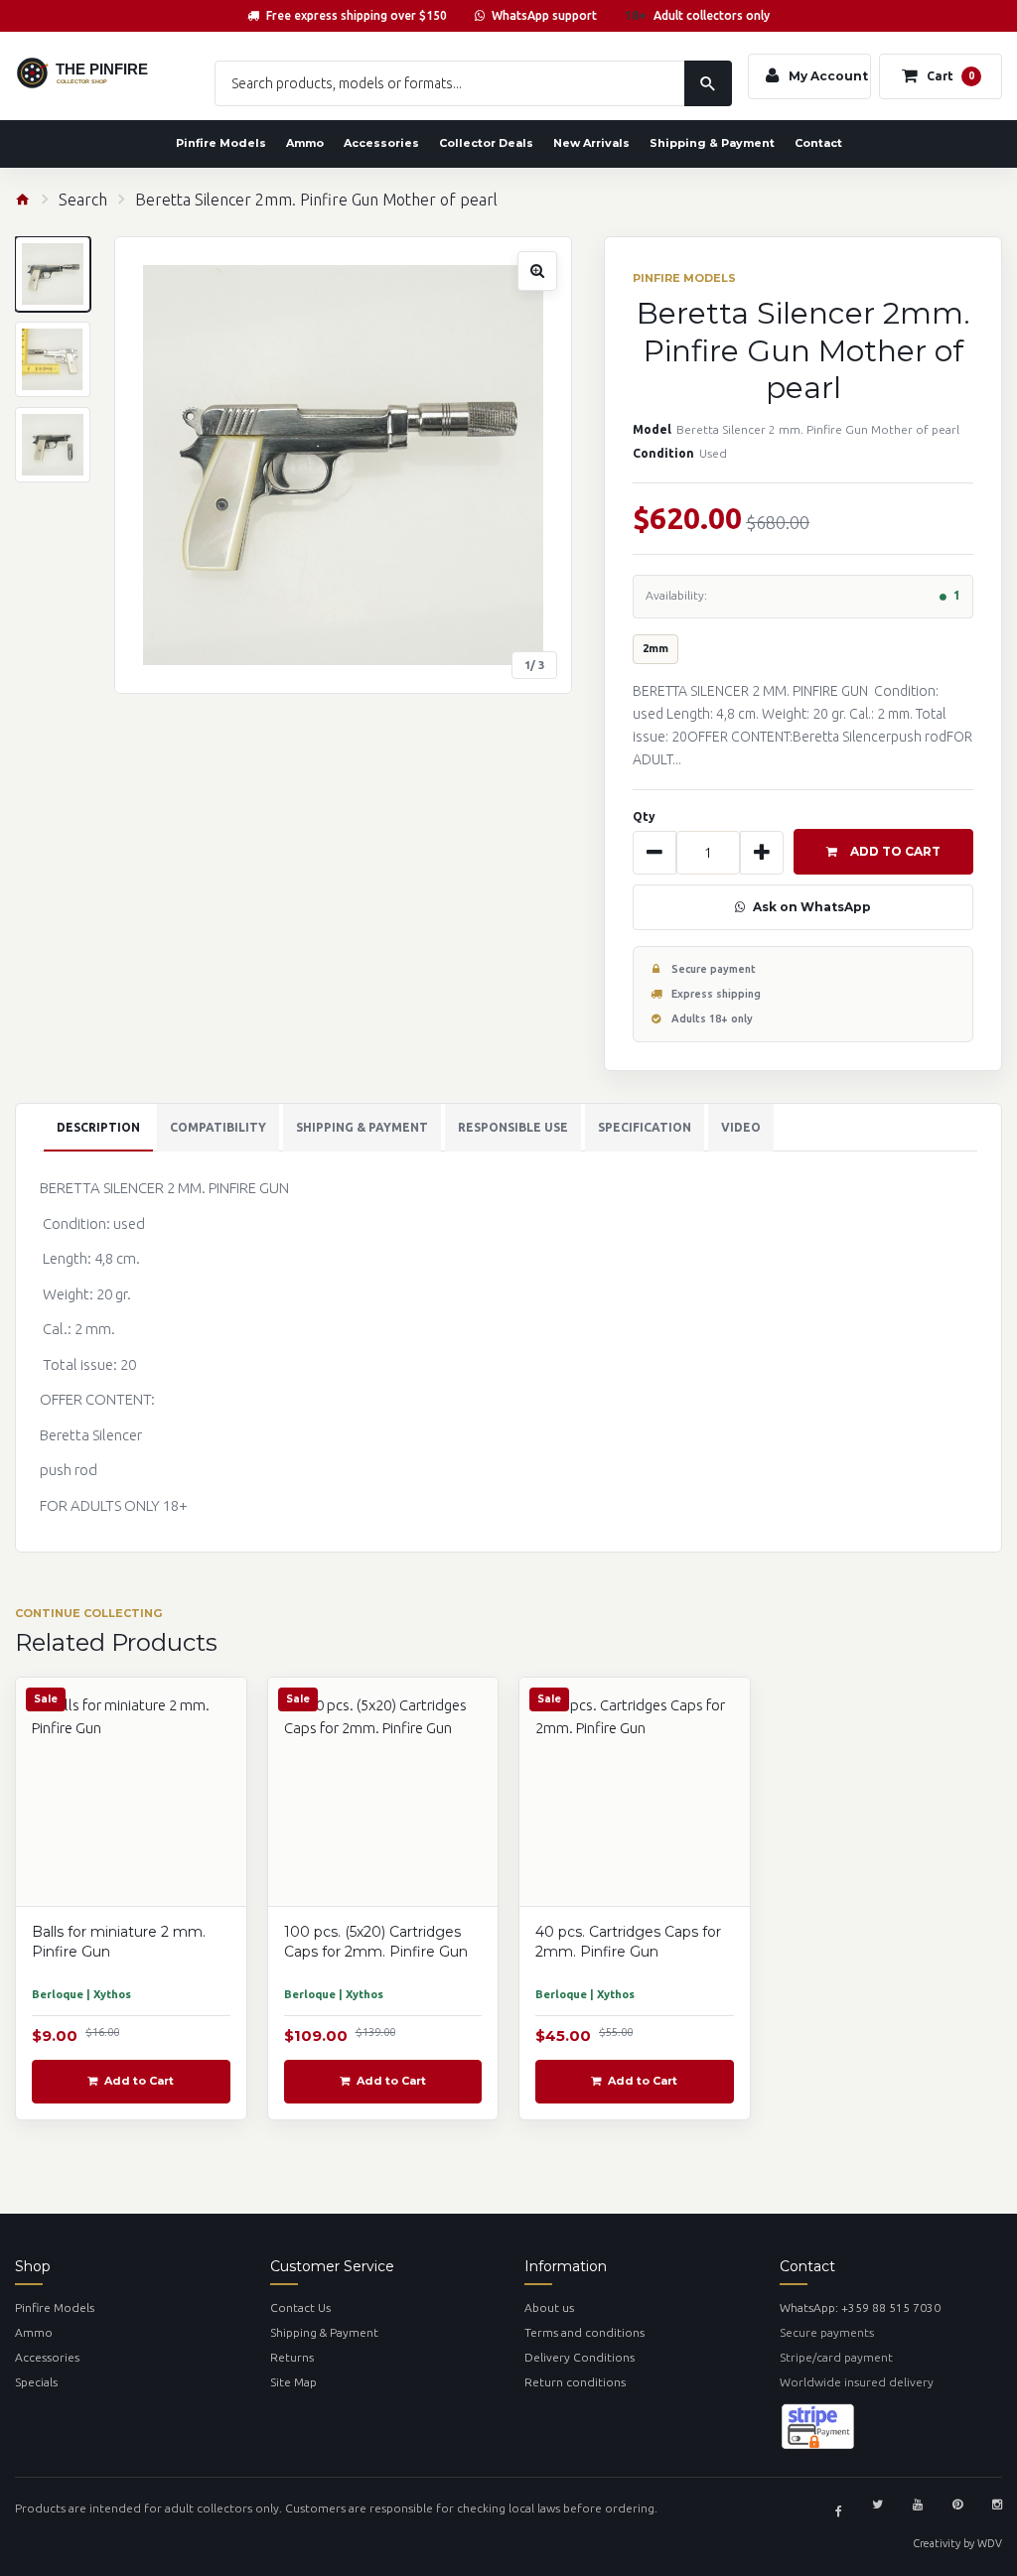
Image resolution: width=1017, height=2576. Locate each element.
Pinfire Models (221, 143)
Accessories (381, 143)
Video (741, 1127)
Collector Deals (486, 143)
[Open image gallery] (343, 465)
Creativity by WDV (957, 2543)
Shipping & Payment (712, 143)
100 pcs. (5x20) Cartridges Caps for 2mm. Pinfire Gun (376, 1941)
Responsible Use (513, 1127)
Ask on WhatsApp (812, 907)
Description (98, 1127)
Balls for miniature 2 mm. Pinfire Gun (119, 1941)
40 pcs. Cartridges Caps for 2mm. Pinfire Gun (628, 1941)
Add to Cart (895, 851)
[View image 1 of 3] (53, 274)
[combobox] (473, 83)
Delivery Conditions (580, 2357)
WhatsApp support (544, 15)
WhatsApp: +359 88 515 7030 (860, 2307)
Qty (644, 816)
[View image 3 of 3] (53, 445)
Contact (818, 143)
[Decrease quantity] (654, 853)
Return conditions (575, 2382)
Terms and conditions (584, 2332)
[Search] (708, 83)
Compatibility (218, 1127)
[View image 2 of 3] (53, 359)
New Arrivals (591, 143)
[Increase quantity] (762, 853)
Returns (292, 2357)
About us (549, 2307)
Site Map (293, 2382)
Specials (36, 2382)
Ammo (305, 143)
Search (83, 200)
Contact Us (300, 2307)
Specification (645, 1127)
